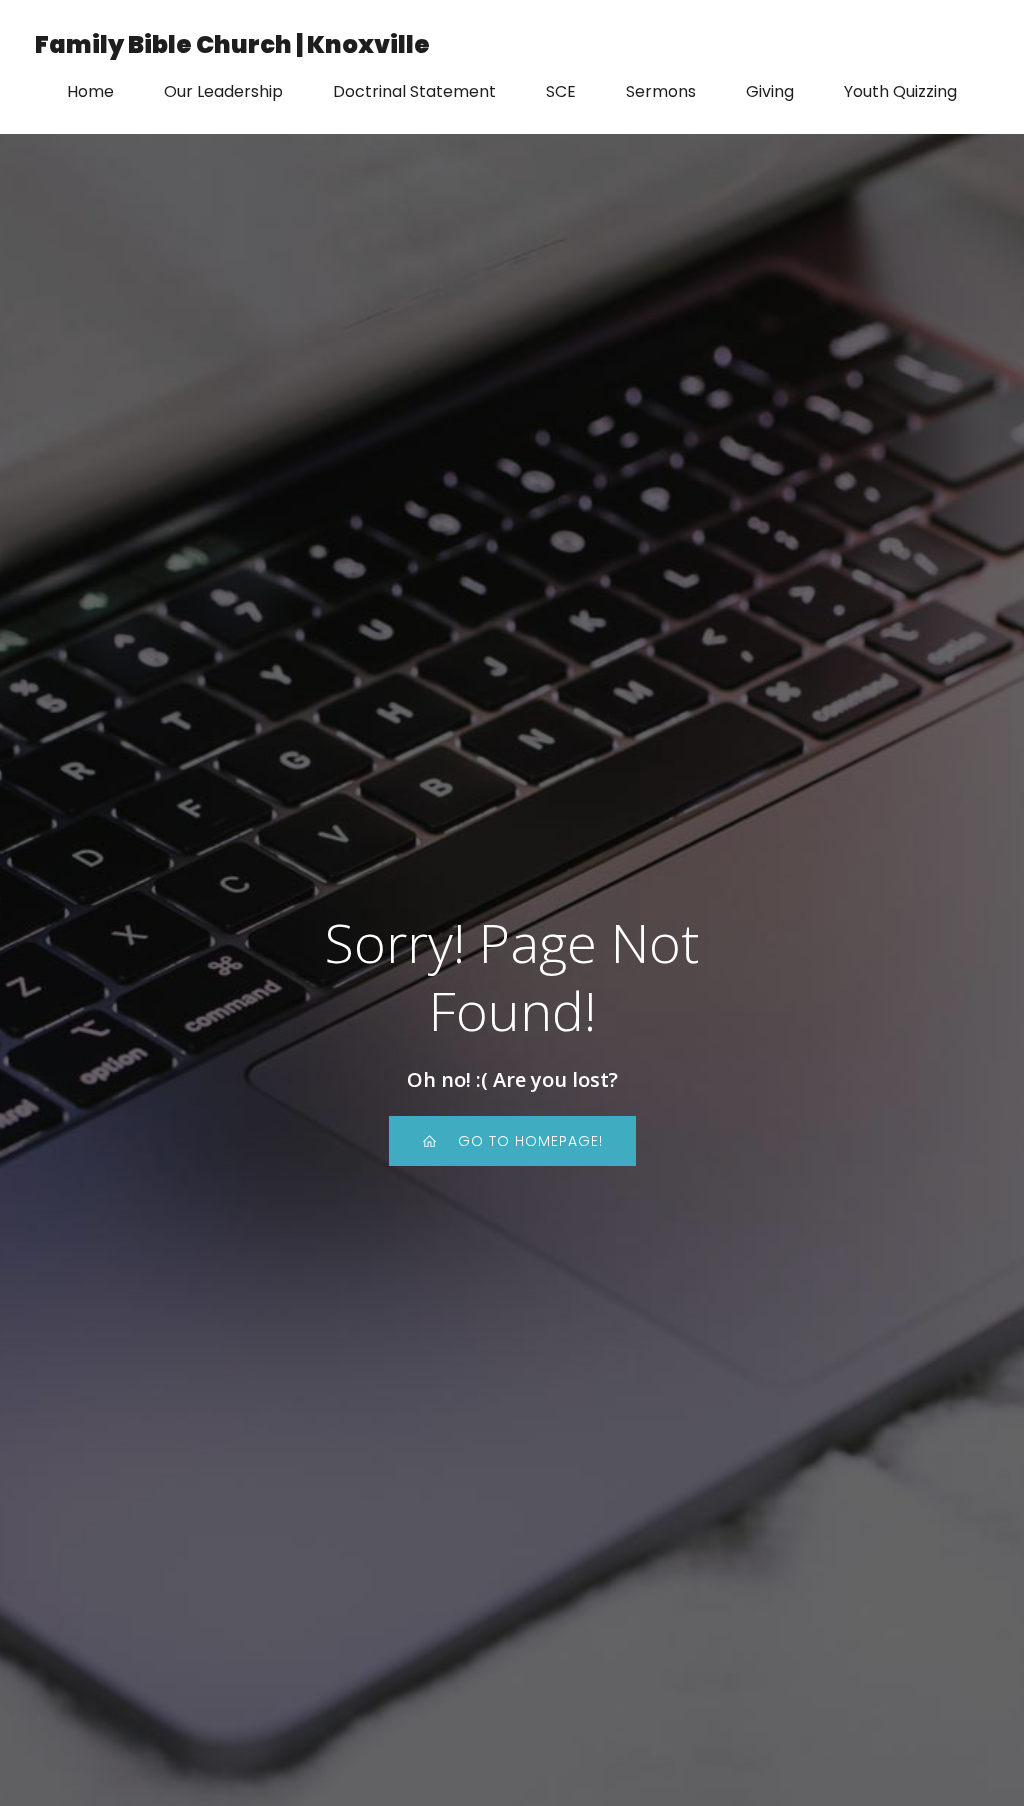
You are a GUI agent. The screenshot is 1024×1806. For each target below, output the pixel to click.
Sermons (661, 91)
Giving (770, 91)
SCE (561, 91)
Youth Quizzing (900, 91)
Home (90, 91)
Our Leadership (223, 91)
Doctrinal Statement (414, 91)
